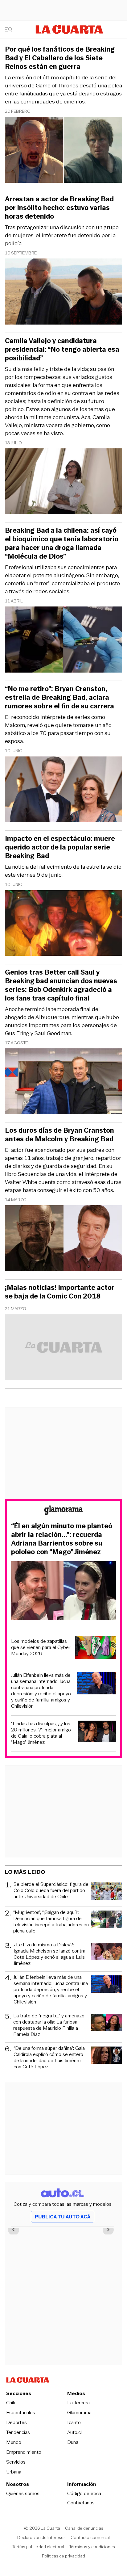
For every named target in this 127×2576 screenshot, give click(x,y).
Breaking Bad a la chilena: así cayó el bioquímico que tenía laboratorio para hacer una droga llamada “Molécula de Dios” (62, 543)
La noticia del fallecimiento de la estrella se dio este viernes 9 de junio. (63, 871)
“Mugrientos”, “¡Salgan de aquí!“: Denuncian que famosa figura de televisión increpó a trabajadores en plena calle (51, 1922)
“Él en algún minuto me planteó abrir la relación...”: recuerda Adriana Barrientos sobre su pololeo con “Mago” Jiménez (62, 1539)
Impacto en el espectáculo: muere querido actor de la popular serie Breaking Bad (60, 847)
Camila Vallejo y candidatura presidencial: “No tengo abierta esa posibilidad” (62, 350)
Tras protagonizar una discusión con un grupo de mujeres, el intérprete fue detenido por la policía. (62, 235)
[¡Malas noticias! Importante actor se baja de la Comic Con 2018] (63, 1348)
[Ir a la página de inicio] (69, 29)
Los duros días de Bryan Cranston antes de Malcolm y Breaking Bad (59, 1135)
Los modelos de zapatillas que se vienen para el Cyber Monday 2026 (41, 1647)
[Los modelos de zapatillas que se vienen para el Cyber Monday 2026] (96, 1648)
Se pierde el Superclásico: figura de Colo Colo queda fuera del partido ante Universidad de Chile (51, 1891)
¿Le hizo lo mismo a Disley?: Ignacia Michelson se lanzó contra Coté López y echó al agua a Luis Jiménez (49, 1954)
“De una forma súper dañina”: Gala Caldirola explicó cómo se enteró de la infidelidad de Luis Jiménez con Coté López (49, 2058)
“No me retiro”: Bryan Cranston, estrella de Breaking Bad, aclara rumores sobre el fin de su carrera (59, 698)
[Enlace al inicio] (63, 1511)
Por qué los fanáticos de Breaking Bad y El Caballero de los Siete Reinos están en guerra (60, 58)
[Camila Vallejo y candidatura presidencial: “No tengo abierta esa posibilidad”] (63, 482)
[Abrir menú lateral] (11, 30)
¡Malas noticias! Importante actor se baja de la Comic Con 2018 (60, 1292)
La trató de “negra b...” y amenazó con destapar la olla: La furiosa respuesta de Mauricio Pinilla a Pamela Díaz (49, 2025)
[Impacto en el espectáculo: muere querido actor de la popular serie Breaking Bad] (63, 924)
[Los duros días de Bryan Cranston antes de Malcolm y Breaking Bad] (63, 1239)
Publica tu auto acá (63, 2217)
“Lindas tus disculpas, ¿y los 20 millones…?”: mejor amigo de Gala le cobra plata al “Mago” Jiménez (41, 1733)
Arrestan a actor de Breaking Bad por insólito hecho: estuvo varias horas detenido (59, 208)
